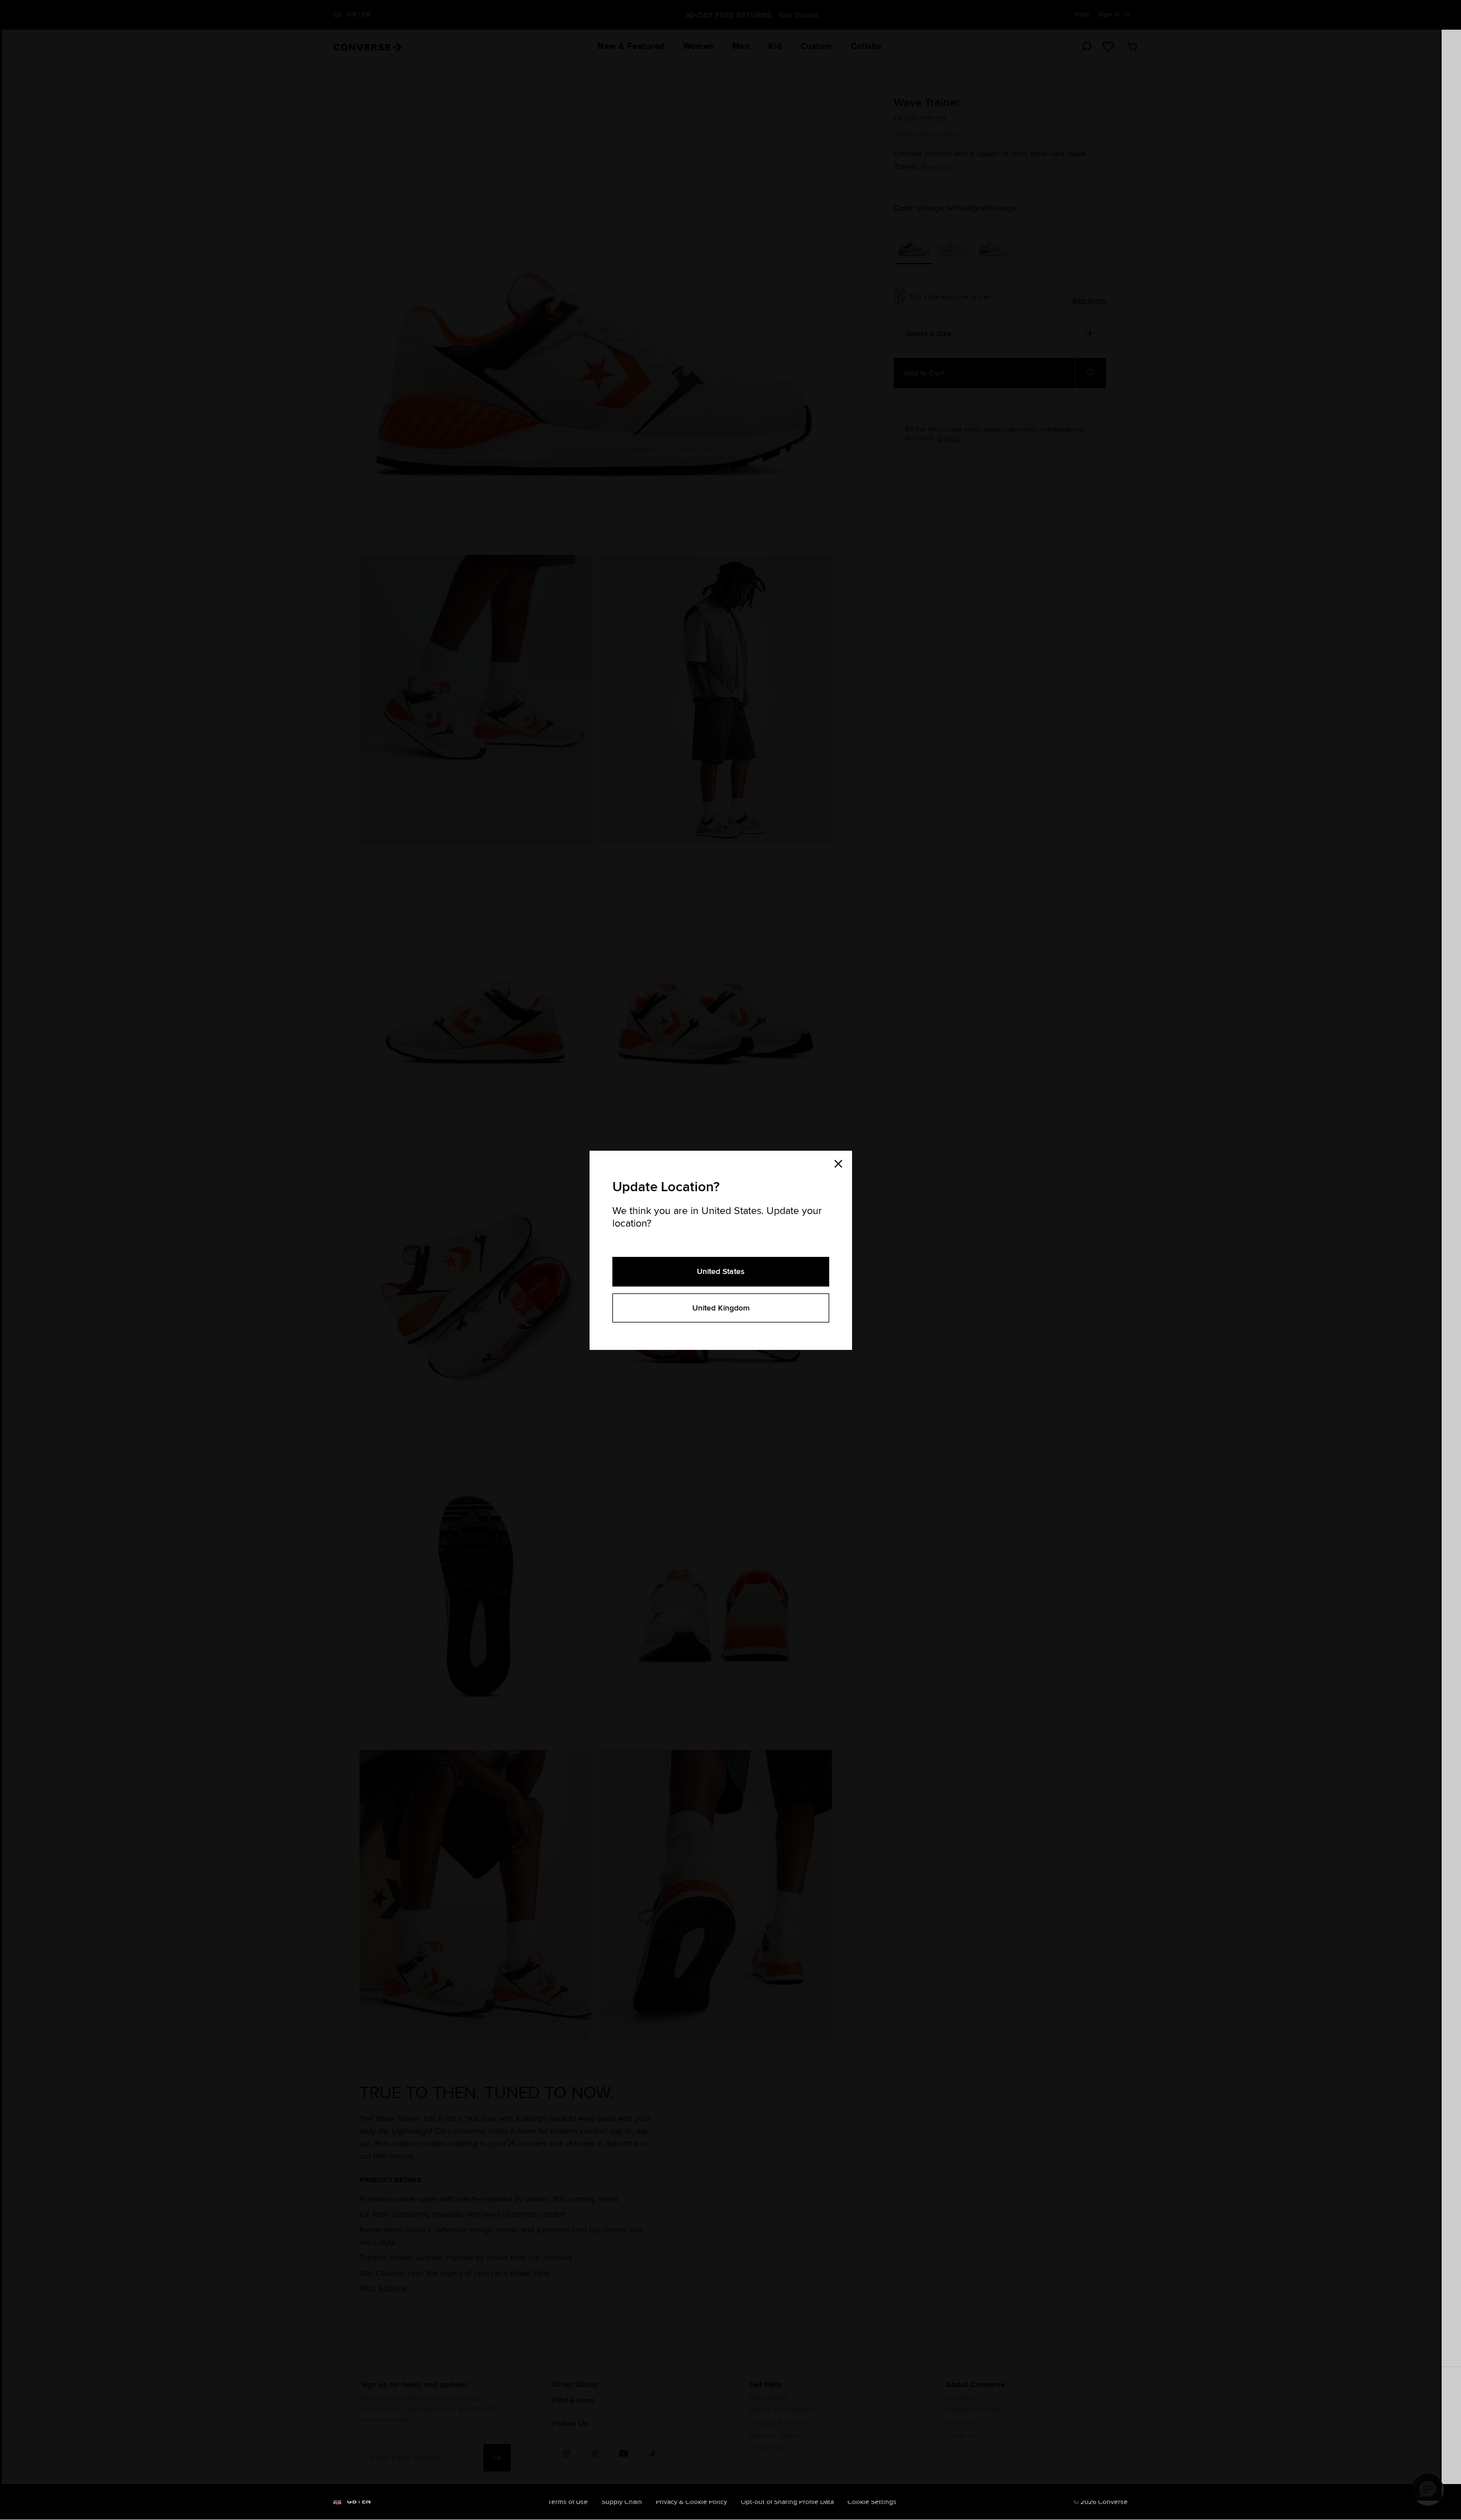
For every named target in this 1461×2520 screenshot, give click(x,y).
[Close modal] (842, 1162)
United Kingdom (721, 1308)
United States (721, 1271)
